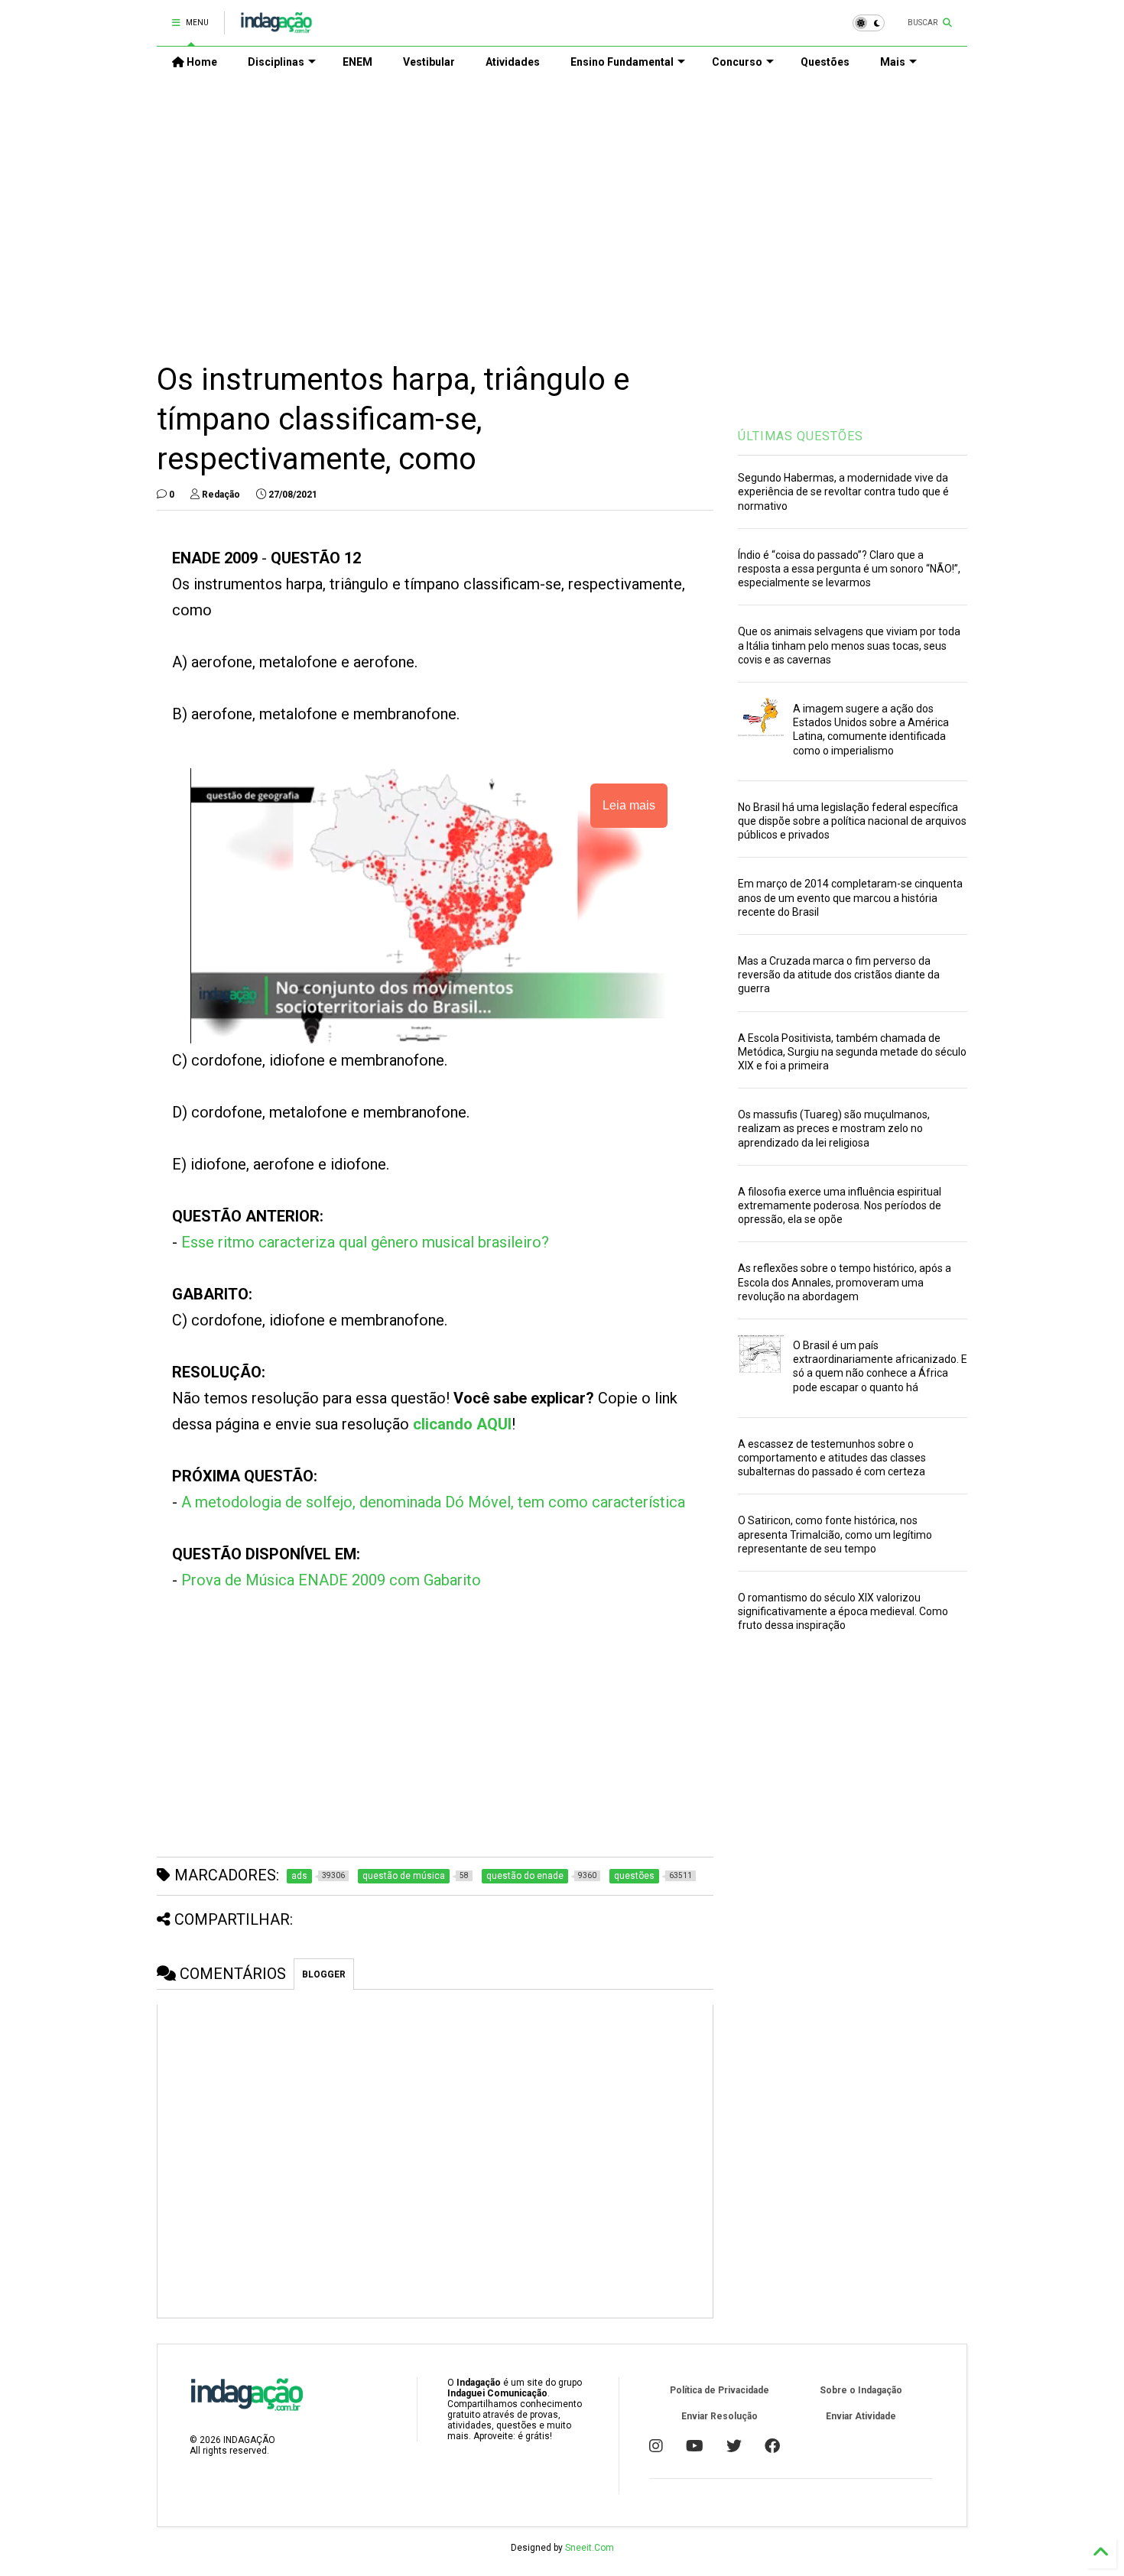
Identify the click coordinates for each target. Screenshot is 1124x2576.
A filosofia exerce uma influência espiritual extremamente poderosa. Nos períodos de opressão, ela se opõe (840, 1205)
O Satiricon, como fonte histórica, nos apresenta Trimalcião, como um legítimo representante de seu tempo (835, 1534)
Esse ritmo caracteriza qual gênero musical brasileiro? (365, 1242)
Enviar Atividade (861, 2416)
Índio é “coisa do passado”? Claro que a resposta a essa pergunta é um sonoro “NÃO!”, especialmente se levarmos (849, 569)
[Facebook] (772, 2446)
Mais (893, 62)
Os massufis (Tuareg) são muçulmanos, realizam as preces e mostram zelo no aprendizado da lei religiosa (834, 1128)
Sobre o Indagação (861, 2390)
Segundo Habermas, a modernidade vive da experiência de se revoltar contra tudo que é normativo (843, 492)
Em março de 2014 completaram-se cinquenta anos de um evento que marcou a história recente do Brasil (850, 897)
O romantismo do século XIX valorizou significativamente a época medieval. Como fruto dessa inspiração (843, 1611)
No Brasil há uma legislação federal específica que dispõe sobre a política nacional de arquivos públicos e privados (852, 821)
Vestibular (429, 62)
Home (201, 62)
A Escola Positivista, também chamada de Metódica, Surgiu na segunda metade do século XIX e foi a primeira (852, 1052)
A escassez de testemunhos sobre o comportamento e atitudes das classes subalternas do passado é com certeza (832, 1458)
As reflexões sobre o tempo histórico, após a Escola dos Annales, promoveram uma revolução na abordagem (845, 1282)
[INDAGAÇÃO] (276, 28)
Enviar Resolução (720, 2416)
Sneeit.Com (590, 2548)
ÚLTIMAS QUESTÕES (801, 436)
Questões (825, 62)
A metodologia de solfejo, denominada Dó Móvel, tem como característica (433, 1502)
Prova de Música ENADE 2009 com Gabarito (331, 1580)
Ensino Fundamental (622, 62)
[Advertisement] (562, 207)
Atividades (513, 62)
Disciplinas (276, 62)
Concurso (737, 62)
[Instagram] (656, 2446)
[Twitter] (734, 2446)
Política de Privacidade (720, 2390)
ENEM (357, 62)
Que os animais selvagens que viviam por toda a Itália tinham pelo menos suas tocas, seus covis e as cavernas (849, 645)
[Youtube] (695, 2446)
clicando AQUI (462, 1424)
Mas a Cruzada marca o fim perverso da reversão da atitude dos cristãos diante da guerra (839, 975)
